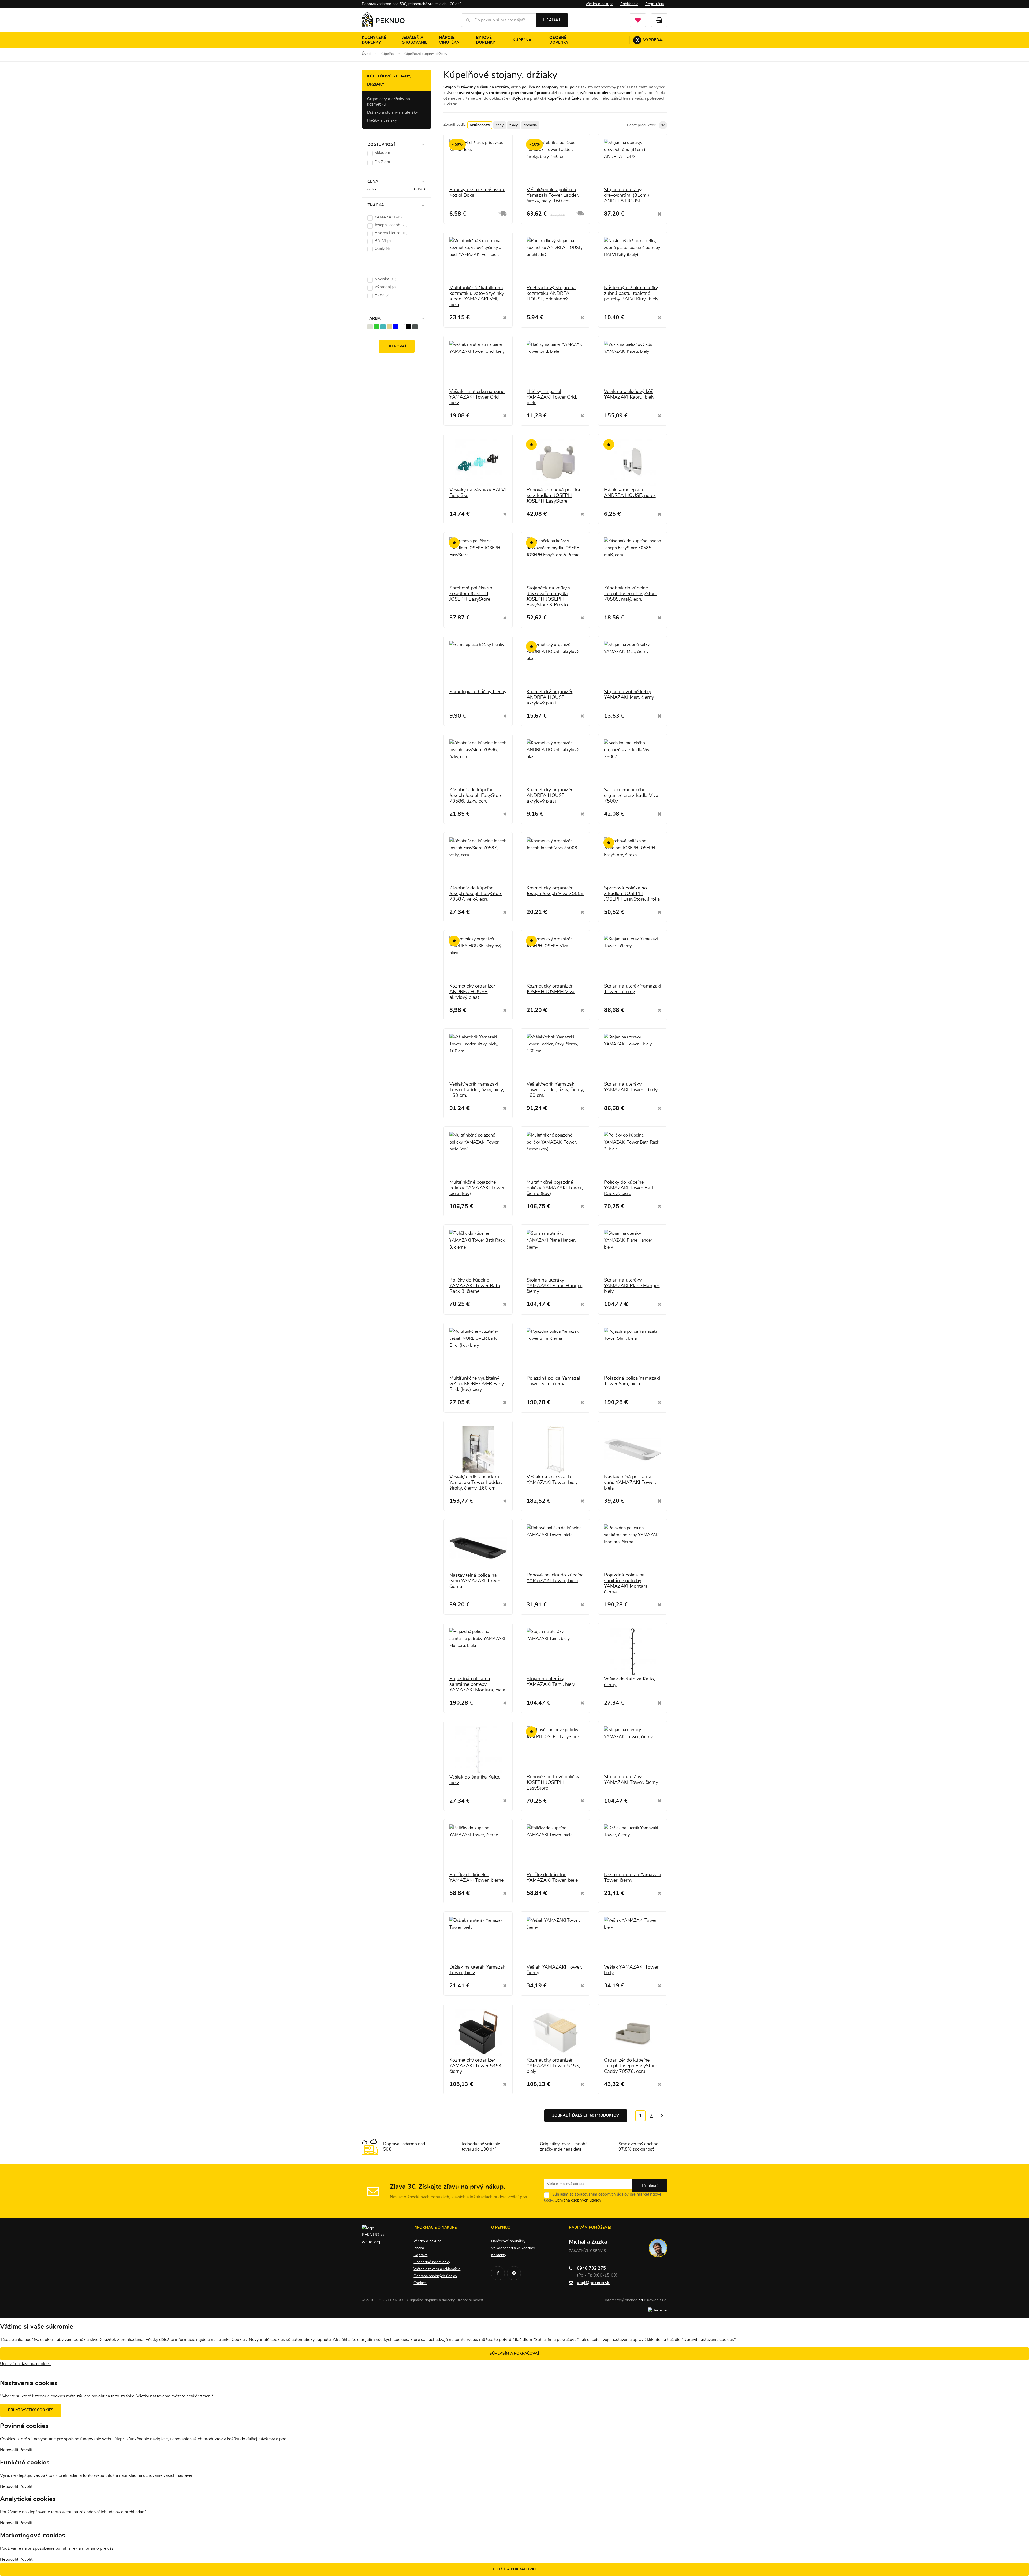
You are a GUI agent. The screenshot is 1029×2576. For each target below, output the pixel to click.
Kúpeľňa (522, 40)
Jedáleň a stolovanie (415, 40)
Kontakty (499, 2255)
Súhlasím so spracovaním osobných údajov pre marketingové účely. (603, 2197)
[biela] (402, 326)
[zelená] (376, 326)
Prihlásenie (629, 4)
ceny (500, 125)
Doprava (420, 2255)
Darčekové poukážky (508, 2241)
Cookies (420, 2283)
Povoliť (26, 2450)
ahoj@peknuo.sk (593, 2283)
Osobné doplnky (559, 40)
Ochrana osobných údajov (578, 2200)
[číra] (370, 326)
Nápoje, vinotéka (449, 40)
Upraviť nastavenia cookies (25, 2364)
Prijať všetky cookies (31, 2410)
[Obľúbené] (638, 20)
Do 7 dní (382, 162)
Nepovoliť (9, 2450)
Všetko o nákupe (599, 4)
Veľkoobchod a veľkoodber (513, 2248)
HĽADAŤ (552, 20)
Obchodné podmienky (432, 2262)
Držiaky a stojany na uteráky (393, 112)
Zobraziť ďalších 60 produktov (586, 2115)
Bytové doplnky (485, 40)
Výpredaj (650, 40)
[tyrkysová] (383, 326)
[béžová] (389, 326)
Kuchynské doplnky (374, 40)
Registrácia (655, 4)
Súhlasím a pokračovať (515, 2354)
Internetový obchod (621, 2300)
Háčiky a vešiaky (382, 120)
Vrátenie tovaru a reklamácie (437, 2269)
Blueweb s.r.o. (656, 2300)
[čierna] (409, 326)
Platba (419, 2248)
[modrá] (396, 326)
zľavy (514, 125)
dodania (530, 125)
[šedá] (415, 326)
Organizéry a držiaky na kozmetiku (389, 102)
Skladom (382, 153)
